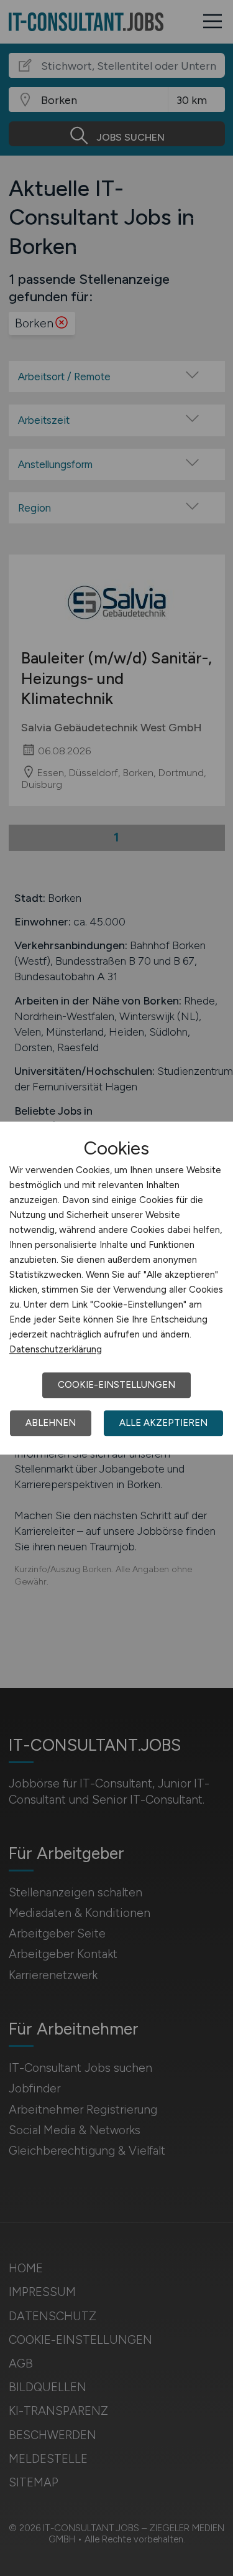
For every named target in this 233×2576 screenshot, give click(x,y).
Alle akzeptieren (163, 1423)
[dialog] (116, 1288)
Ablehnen (51, 1423)
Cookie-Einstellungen (116, 1385)
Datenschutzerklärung (56, 1349)
